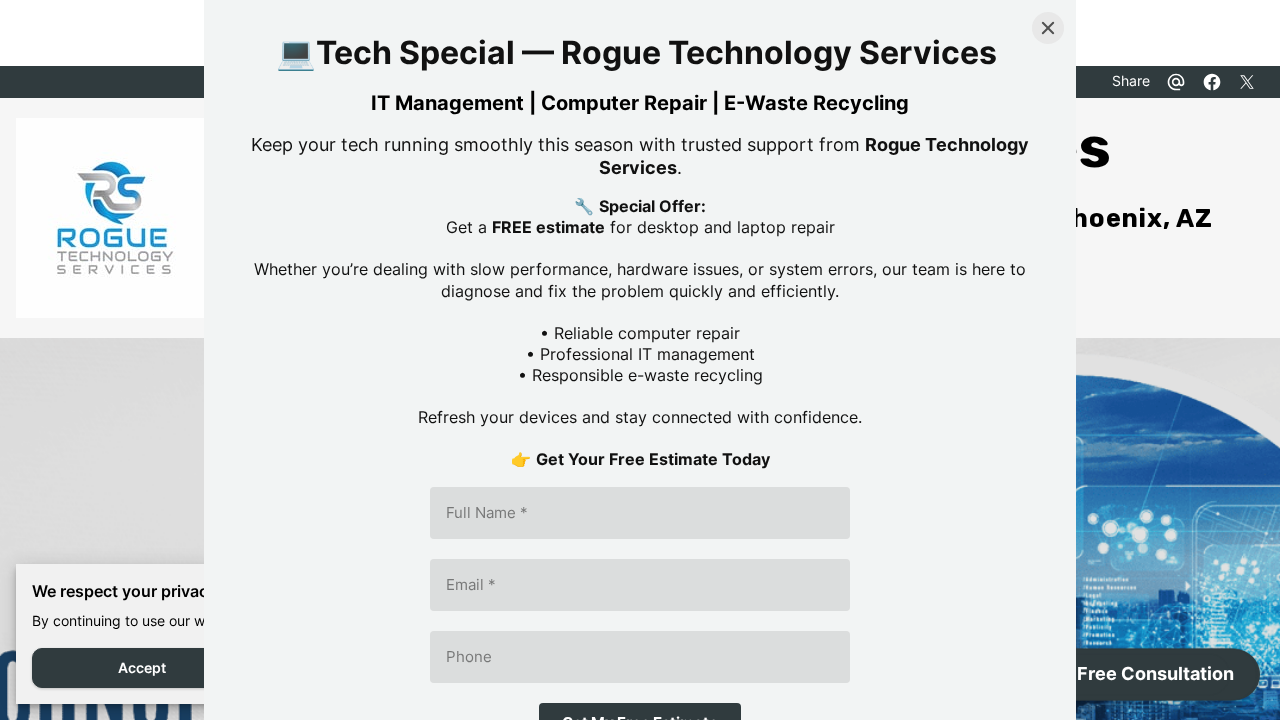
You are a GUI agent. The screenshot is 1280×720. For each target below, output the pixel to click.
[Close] (1048, 28)
